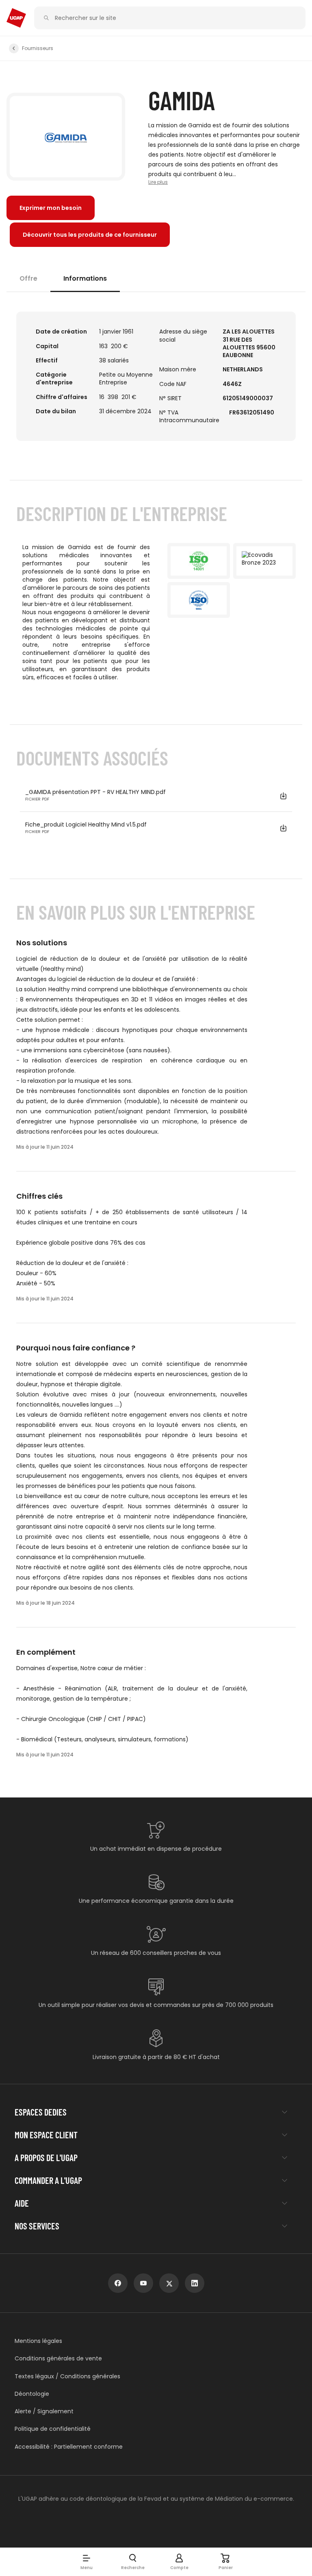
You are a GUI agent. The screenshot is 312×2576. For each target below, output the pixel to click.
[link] (90, 235)
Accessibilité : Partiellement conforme (69, 2447)
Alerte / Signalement (44, 2411)
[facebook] (118, 2283)
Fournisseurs (38, 48)
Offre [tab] (28, 278)
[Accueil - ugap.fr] (16, 18)
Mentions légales (38, 2341)
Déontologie (32, 2394)
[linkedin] (195, 2283)
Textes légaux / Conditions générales (67, 2376)
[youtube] (143, 2283)
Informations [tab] (85, 278)
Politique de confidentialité (53, 2429)
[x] (169, 2283)
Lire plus (158, 182)
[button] (87, 2562)
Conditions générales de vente (58, 2359)
